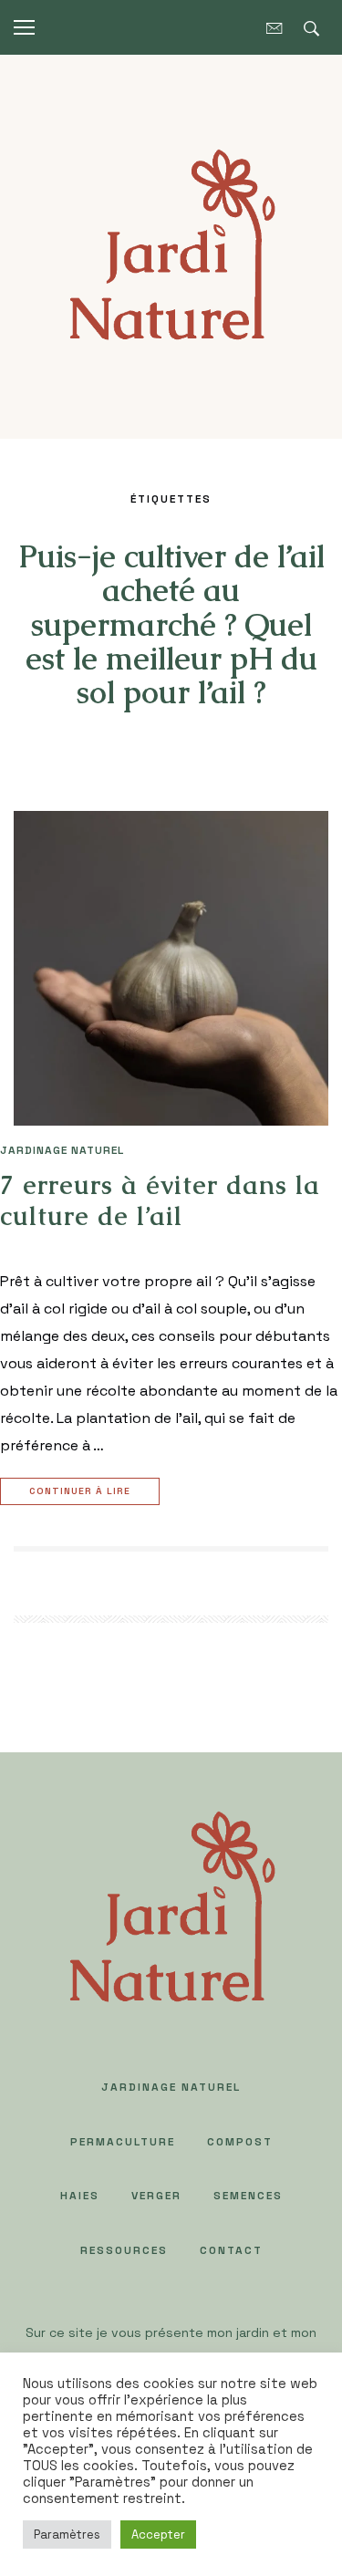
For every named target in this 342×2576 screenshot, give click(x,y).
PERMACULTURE (123, 2142)
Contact (231, 2250)
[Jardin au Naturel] (171, 245)
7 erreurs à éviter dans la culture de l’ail (160, 1200)
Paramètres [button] (67, 2534)
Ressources (124, 2250)
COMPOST (240, 2142)
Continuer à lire (80, 1491)
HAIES (80, 2196)
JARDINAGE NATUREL (62, 1150)
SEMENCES (248, 2196)
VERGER (156, 2196)
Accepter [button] (158, 2534)
